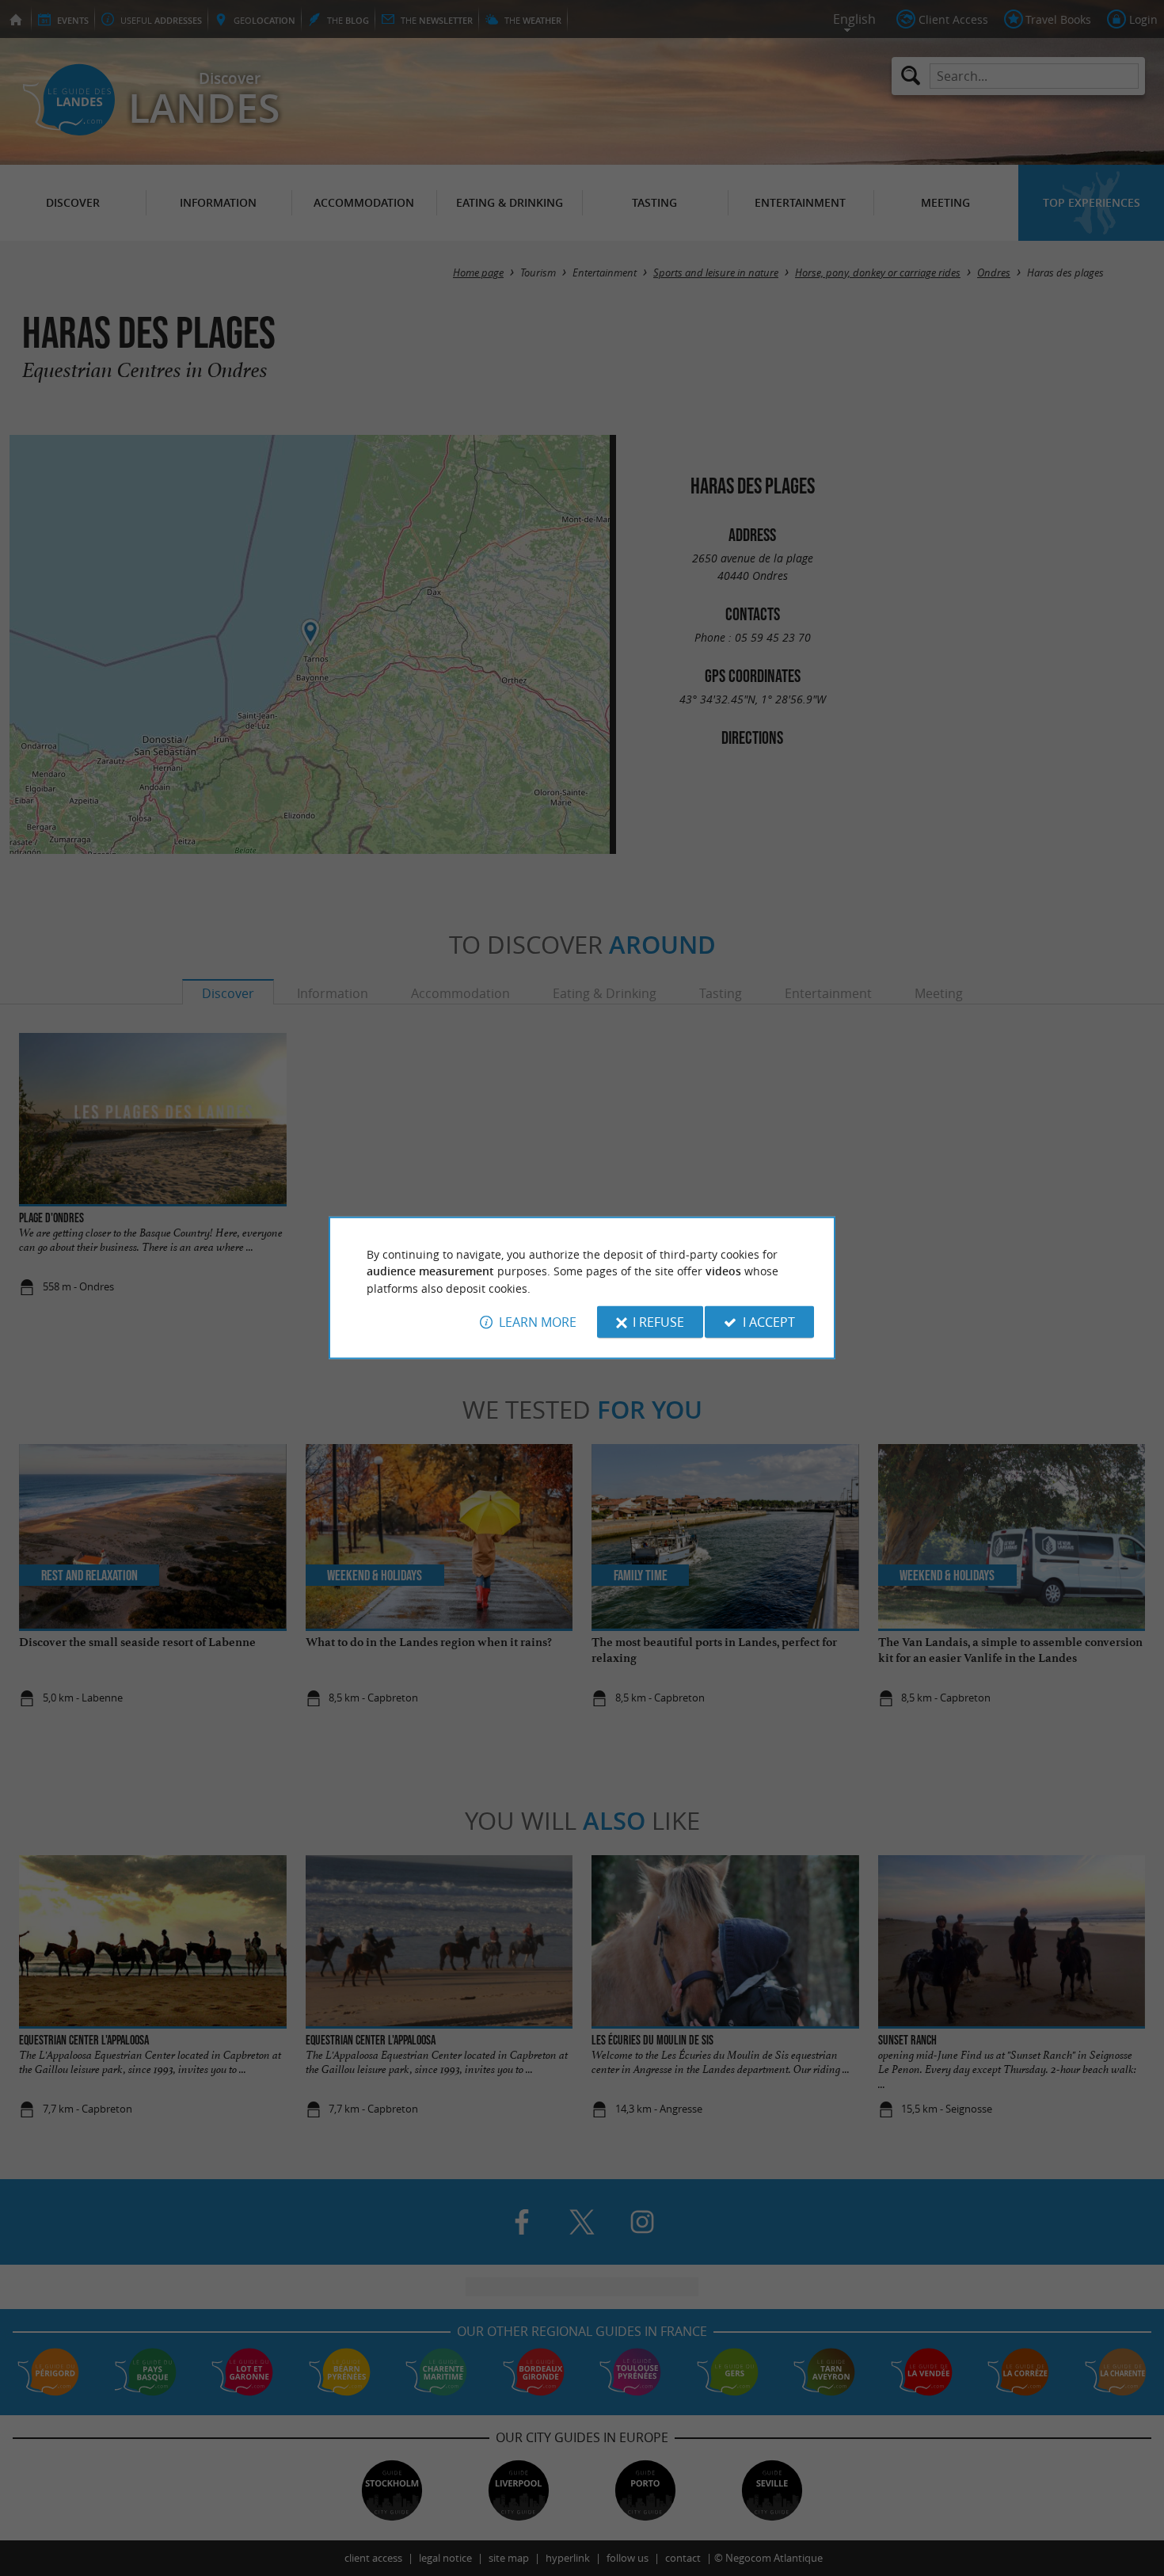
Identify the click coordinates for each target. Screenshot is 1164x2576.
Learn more (538, 1322)
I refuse (658, 1322)
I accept (769, 1322)
